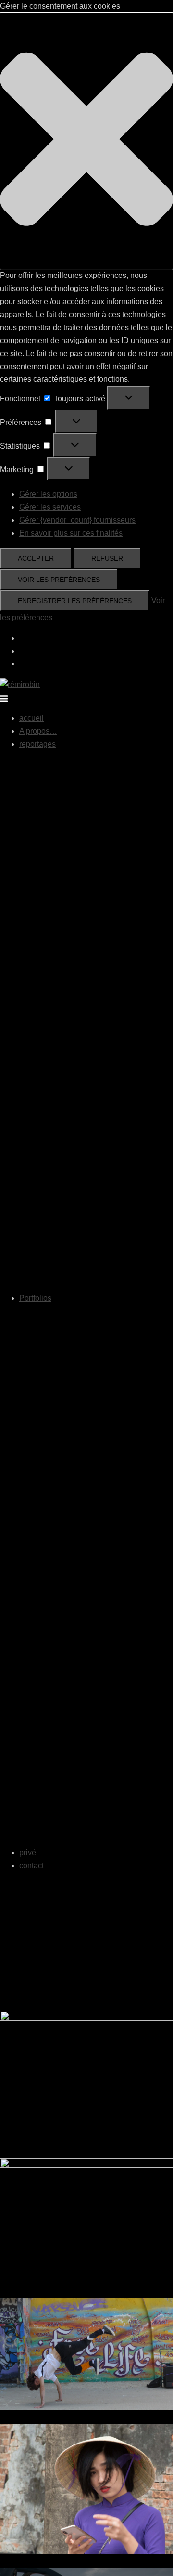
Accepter (36, 558)
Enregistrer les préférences (75, 601)
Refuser (107, 558)
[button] (86, 141)
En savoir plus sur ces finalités (71, 533)
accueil (31, 718)
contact (31, 1866)
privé (28, 1853)
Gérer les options (48, 494)
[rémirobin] (20, 684)
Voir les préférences (59, 580)
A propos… (38, 731)
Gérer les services (50, 507)
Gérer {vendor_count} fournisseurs (77, 520)
